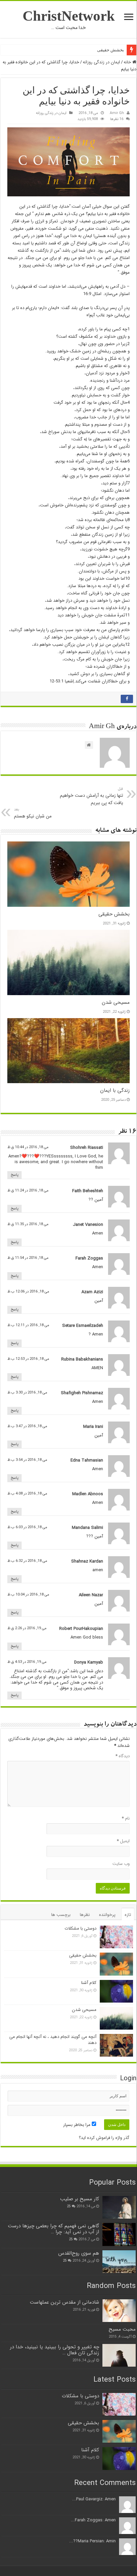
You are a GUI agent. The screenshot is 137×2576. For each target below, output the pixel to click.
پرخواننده (107, 1915)
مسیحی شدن (116, 1002)
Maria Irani (93, 1427)
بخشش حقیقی (111, 50)
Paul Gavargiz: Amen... (94, 2499)
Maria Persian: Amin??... (92, 2541)
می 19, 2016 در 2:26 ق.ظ (27, 1628)
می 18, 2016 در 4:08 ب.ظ (27, 1494)
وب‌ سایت (121, 1864)
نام (126, 1818)
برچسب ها (61, 1915)
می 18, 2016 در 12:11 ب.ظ (28, 1325)
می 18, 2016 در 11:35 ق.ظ (28, 1224)
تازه (128, 1915)
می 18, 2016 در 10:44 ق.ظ (28, 1147)
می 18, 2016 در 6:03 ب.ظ (27, 1527)
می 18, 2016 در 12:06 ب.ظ (28, 1292)
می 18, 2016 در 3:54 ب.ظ (27, 1460)
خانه (128, 62)
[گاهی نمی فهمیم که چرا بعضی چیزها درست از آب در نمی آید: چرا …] (119, 2234)
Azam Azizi (92, 1292)
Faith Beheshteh (88, 1191)
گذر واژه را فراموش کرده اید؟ (104, 2138)
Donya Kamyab (89, 1662)
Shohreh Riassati (87, 1148)
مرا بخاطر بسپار (77, 2125)
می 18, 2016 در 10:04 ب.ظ (28, 1595)
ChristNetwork (69, 16)
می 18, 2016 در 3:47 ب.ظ (27, 1426)
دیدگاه (123, 1756)
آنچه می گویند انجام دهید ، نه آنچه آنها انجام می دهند (53, 2040)
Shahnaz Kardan (87, 1561)
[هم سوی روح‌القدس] (119, 2262)
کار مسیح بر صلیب (80, 2199)
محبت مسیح (122, 2329)
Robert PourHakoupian (81, 1629)
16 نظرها (117, 119)
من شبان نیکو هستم (33, 813)
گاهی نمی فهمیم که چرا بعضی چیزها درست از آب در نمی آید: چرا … (54, 2229)
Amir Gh (117, 113)
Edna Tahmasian (87, 1460)
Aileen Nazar (91, 1595)
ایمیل (123, 1841)
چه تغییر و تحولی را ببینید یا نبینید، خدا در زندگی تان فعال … (55, 2350)
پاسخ (14, 1175)
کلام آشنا (89, 1983)
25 (69, 2206)
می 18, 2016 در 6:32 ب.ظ (27, 1561)
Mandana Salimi (87, 1528)
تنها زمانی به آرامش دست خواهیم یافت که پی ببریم (91, 796)
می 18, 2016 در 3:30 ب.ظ (27, 1393)
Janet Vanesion (88, 1225)
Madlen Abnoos (88, 1494)
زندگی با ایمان (115, 1090)
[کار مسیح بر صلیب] (119, 2207)
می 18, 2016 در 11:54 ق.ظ (28, 1258)
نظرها (85, 1915)
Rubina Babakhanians (82, 1359)
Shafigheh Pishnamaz (82, 1393)
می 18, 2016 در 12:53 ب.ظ (28, 1359)
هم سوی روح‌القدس (79, 2253)
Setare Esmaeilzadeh (83, 1326)
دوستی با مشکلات (80, 1928)
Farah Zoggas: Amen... (93, 2520)
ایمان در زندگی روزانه (101, 62)
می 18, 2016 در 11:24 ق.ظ (28, 1190)
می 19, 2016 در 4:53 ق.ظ (27, 1662)
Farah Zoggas (89, 1258)
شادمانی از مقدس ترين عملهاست (65, 2302)
